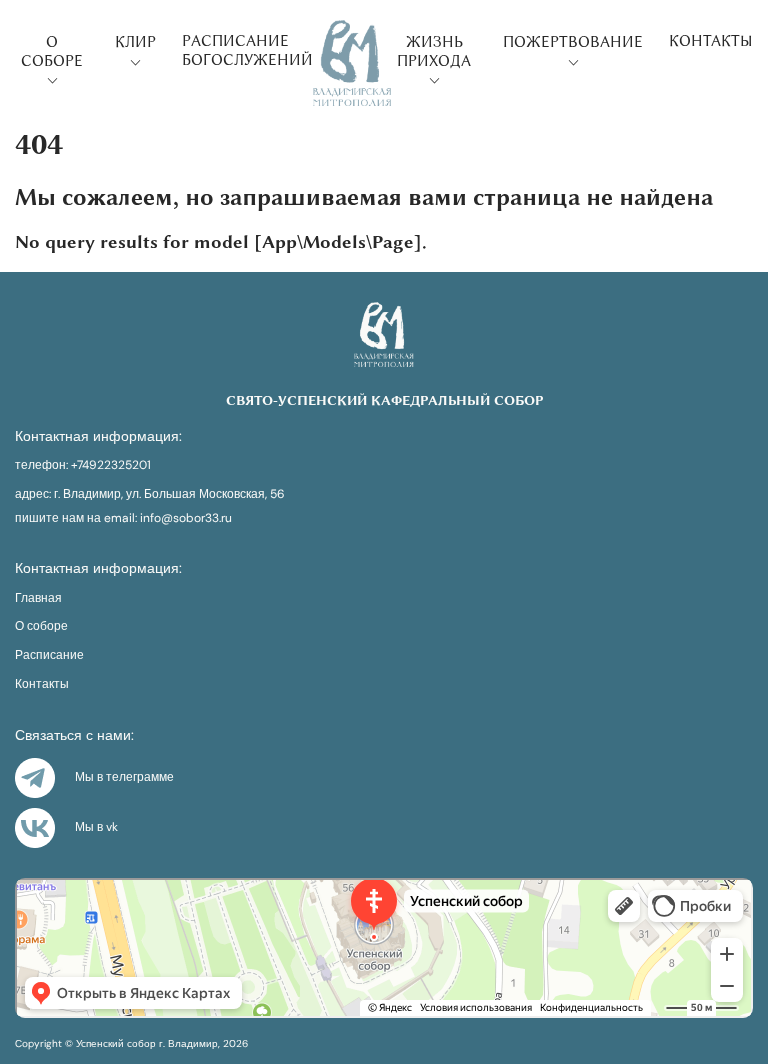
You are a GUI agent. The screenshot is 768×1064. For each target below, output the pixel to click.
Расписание (49, 656)
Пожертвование (573, 42)
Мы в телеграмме (124, 777)
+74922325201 (111, 466)
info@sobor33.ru (186, 519)
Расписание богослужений (247, 50)
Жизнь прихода (434, 51)
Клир (135, 42)
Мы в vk (96, 827)
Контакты (711, 41)
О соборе (52, 51)
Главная (38, 599)
